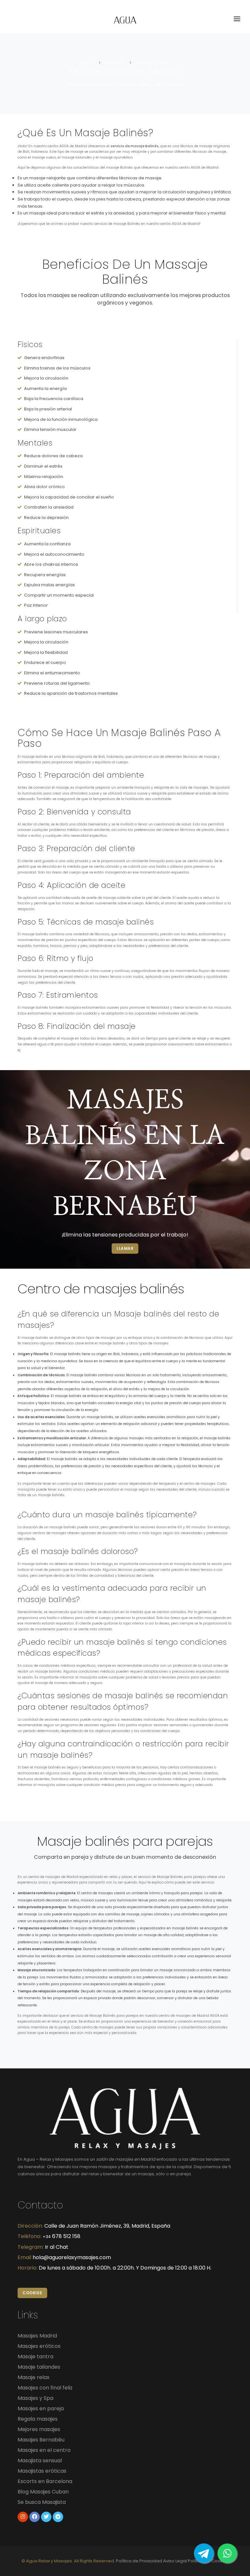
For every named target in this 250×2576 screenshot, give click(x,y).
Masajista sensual (40, 2460)
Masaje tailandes (39, 2367)
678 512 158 (62, 2236)
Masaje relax (34, 2377)
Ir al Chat (57, 2247)
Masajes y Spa (35, 2398)
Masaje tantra (35, 2356)
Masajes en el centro (44, 2450)
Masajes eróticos (39, 2346)
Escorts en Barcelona (45, 2481)
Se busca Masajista (42, 2502)
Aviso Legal (175, 2561)
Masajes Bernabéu (41, 2440)
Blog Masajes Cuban (43, 2492)
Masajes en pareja (41, 2408)
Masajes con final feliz (45, 2388)
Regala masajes (38, 2419)
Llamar (125, 1248)
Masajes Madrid (37, 2336)
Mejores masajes (39, 2429)
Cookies (32, 2293)
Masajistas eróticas (42, 2471)
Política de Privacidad (139, 2561)
